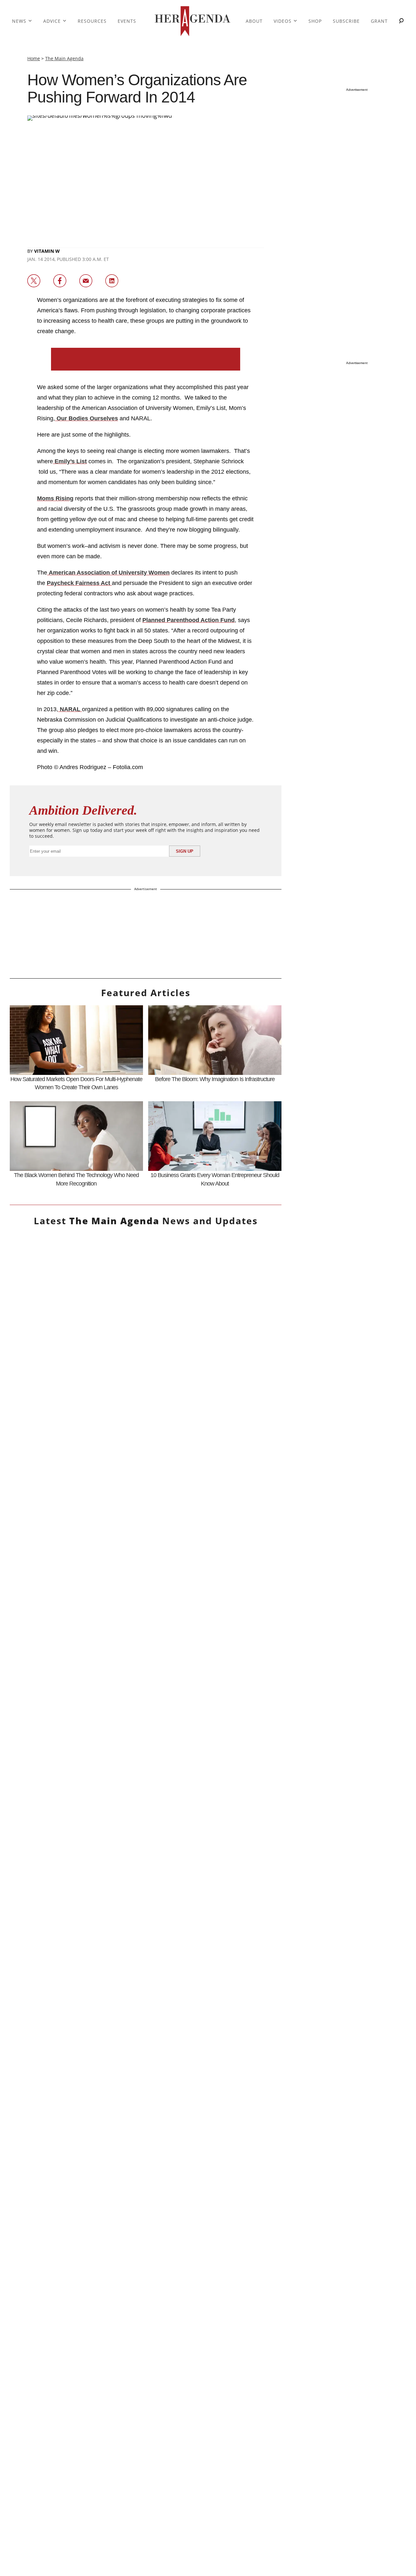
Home (34, 58)
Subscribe (346, 21)
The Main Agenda (64, 58)
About (254, 21)
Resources (92, 21)
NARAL (70, 709)
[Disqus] (146, 1950)
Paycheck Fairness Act (79, 583)
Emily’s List (70, 461)
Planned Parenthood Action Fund (188, 620)
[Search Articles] (401, 21)
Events (127, 21)
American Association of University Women (108, 573)
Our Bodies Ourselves (86, 418)
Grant (379, 21)
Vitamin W (47, 251)
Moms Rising (55, 498)
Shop (315, 21)
